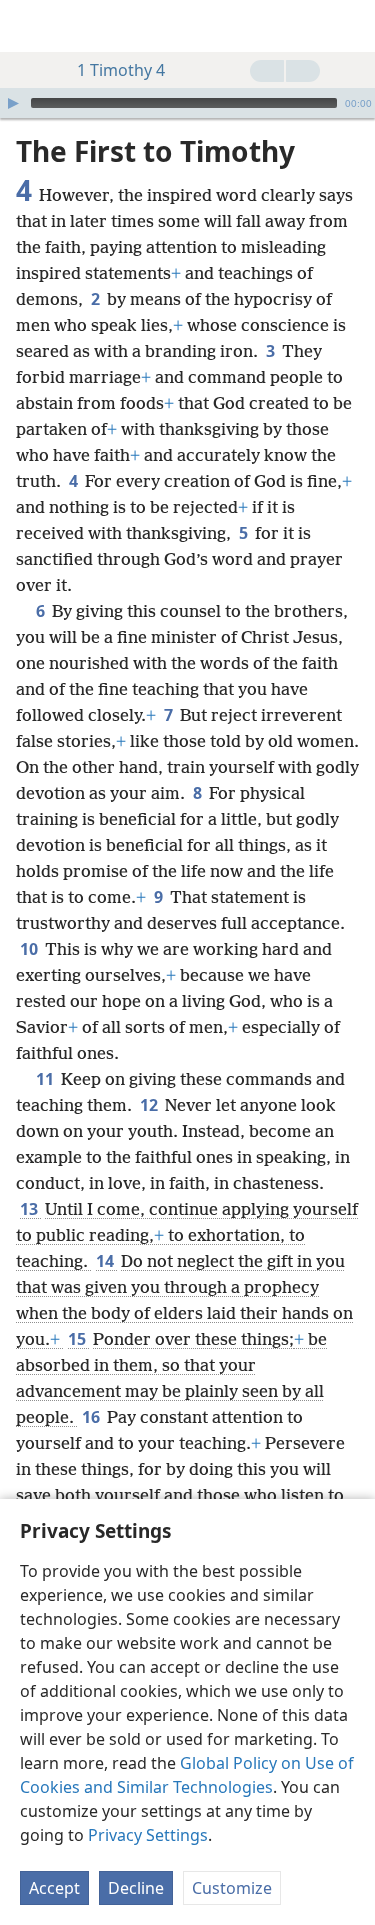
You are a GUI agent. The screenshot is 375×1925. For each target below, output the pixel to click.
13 (30, 1209)
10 (30, 949)
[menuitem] (30, 26)
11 (46, 1079)
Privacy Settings (148, 1835)
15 (78, 1339)
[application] (187, 103)
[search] (350, 26)
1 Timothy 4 (121, 70)
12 (150, 1105)
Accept (54, 1888)
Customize (232, 1888)
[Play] (13, 103)
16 (92, 1417)
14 (106, 1261)
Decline (136, 1888)
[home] (30, 26)
